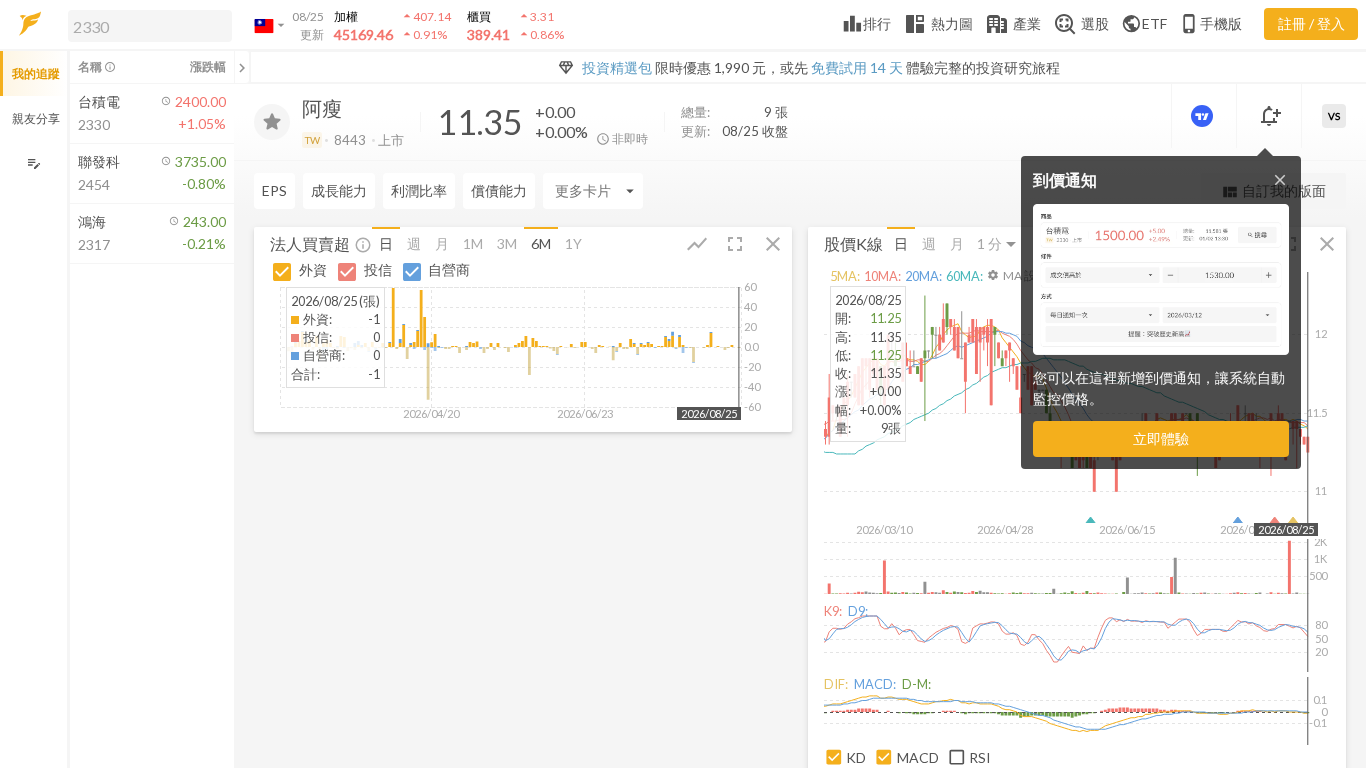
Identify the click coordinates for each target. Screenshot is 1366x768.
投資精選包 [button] (617, 67)
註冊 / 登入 (1311, 23)
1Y (573, 243)
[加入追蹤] (272, 122)
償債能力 (499, 190)
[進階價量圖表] (1204, 116)
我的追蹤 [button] (36, 73)
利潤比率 (419, 190)
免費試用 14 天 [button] (857, 67)
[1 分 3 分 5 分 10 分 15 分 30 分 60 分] (998, 244)
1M (473, 243)
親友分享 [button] (36, 118)
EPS (274, 190)
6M (541, 243)
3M (507, 243)
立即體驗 (1161, 438)
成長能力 (339, 190)
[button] (146, 25)
